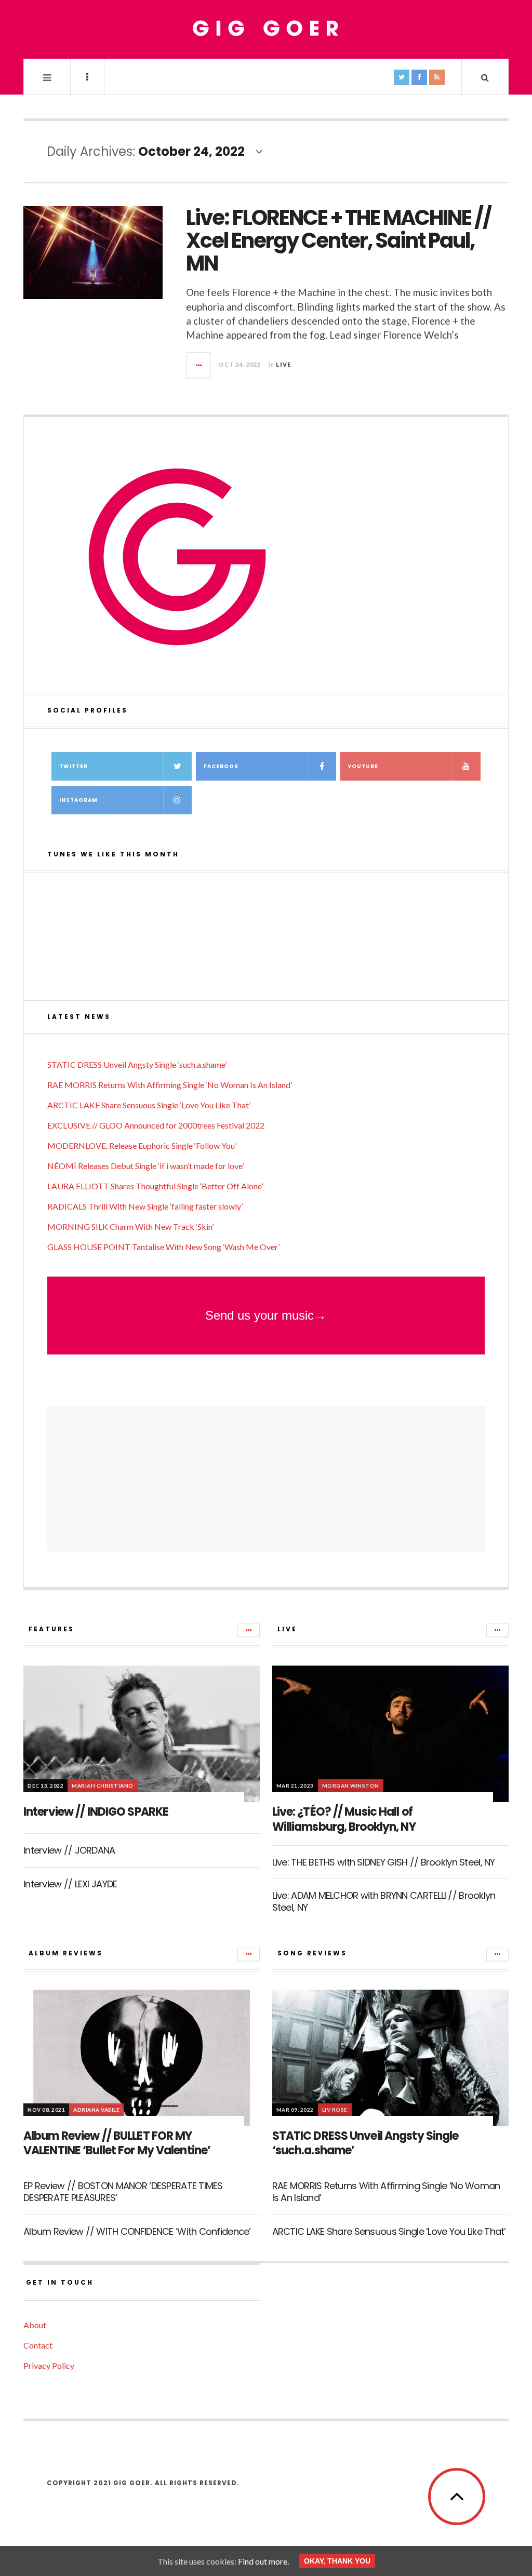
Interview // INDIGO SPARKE (96, 1812)
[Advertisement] (266, 1479)
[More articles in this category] (249, 1630)
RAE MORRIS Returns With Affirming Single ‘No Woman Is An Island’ (170, 1085)
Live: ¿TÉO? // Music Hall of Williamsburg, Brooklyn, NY (344, 1819)
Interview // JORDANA (69, 1850)
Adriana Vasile (96, 2110)
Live (283, 364)
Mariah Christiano (103, 1786)
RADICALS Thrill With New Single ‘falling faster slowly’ (145, 1206)
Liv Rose (335, 2110)
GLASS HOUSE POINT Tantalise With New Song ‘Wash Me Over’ (163, 1247)
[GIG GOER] (266, 29)
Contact (38, 2345)
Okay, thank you (337, 2561)
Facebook (221, 766)
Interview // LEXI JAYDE (70, 1884)
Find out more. (263, 2561)
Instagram (78, 800)
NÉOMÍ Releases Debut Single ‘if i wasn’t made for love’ (145, 1166)
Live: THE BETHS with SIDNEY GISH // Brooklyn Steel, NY (384, 1862)
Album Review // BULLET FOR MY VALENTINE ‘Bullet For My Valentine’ (117, 2143)
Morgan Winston (351, 1786)
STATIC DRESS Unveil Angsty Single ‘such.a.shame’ (137, 1064)
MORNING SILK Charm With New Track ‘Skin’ (130, 1226)
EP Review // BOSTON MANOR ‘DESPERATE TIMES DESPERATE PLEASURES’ (123, 2192)
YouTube (363, 766)
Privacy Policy (49, 2365)
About (35, 2325)
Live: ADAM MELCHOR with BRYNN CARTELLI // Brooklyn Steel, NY (384, 1901)
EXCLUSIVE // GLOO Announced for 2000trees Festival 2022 (156, 1125)
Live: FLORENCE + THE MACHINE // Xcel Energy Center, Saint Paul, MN (338, 240)
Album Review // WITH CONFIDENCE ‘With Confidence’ (137, 2231)
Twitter (74, 766)
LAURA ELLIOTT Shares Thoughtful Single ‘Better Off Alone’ (155, 1186)
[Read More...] (199, 365)
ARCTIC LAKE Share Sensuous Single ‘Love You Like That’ (149, 1105)
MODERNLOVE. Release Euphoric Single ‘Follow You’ (142, 1145)
